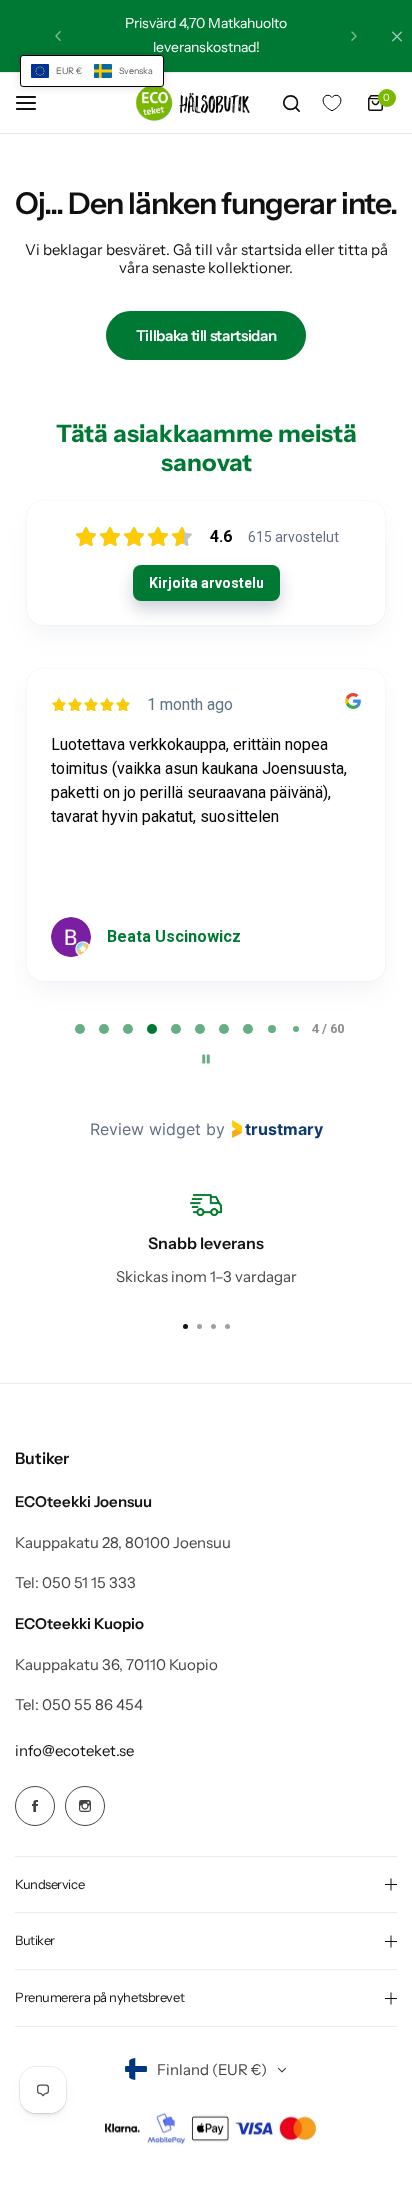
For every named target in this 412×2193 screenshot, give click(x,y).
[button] (92, 71)
